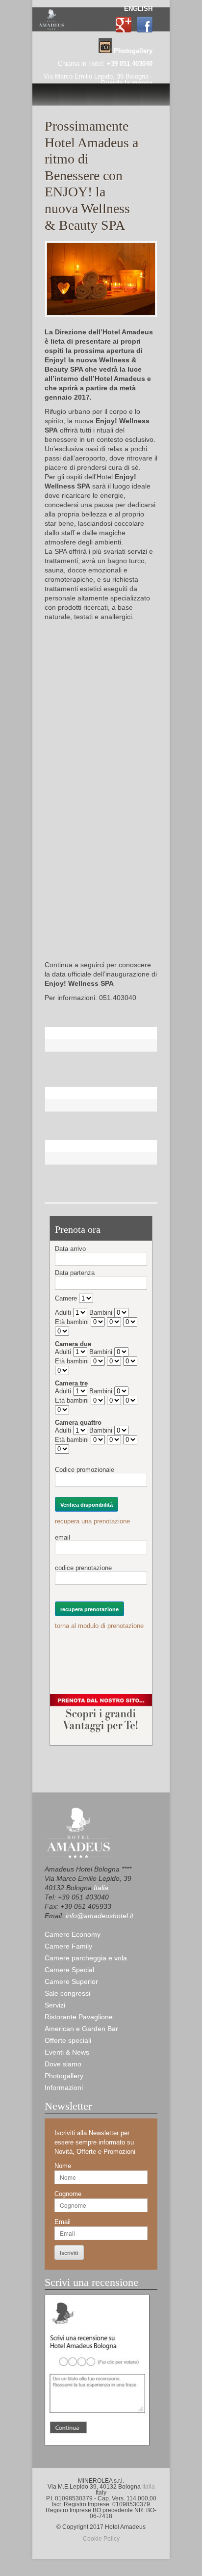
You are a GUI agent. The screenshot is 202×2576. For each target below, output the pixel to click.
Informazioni (64, 2088)
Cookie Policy (101, 2539)
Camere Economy (73, 1934)
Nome (63, 2166)
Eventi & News (67, 2052)
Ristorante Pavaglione (79, 2017)
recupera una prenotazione (92, 1521)
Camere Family (68, 1946)
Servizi (55, 2005)
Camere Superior (71, 1981)
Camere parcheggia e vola (86, 1958)
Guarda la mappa (126, 83)
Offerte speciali (68, 2040)
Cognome (68, 2194)
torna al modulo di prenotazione (99, 1626)
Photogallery (64, 2076)
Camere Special (69, 1970)
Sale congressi (67, 1993)
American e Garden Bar (81, 2029)
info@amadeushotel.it (100, 1916)
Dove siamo (63, 2064)
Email (63, 2222)
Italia (101, 1888)
